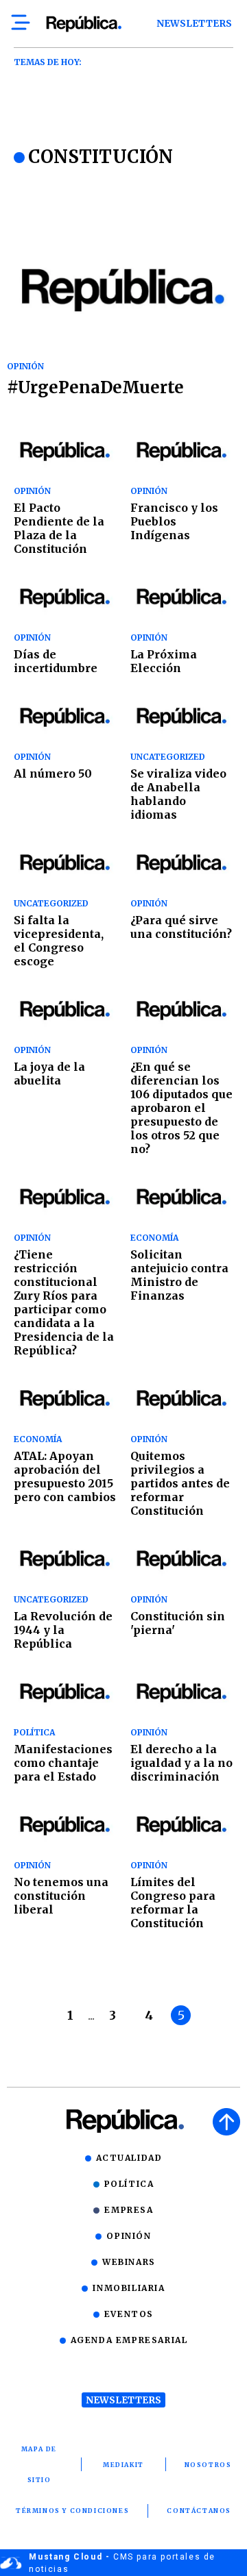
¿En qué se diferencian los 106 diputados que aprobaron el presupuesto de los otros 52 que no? (181, 1108)
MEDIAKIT (123, 2465)
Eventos (129, 2314)
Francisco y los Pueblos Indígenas (174, 521)
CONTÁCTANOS (199, 2511)
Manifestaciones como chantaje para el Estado (63, 1763)
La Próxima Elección (164, 661)
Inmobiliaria (129, 2288)
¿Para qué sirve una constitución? (181, 927)
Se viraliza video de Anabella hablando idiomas (178, 794)
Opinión (129, 2236)
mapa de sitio (39, 2464)
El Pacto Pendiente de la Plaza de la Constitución (59, 528)
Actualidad (129, 2158)
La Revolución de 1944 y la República (63, 1630)
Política (129, 2184)
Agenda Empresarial (129, 2340)
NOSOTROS (208, 2465)
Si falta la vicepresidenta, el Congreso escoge (59, 941)
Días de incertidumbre (56, 661)
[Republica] (83, 24)
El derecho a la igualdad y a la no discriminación (181, 1763)
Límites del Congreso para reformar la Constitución (173, 1903)
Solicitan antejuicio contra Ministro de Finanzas (179, 1275)
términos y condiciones (72, 2511)
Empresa (129, 2210)
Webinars (129, 2262)
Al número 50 (53, 773)
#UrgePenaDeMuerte (95, 387)
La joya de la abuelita (49, 1074)
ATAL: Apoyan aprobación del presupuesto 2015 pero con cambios (65, 1476)
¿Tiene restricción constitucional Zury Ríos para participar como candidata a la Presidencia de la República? (64, 1302)
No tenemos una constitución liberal (61, 1896)
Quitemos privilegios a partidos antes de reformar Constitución (180, 1483)
